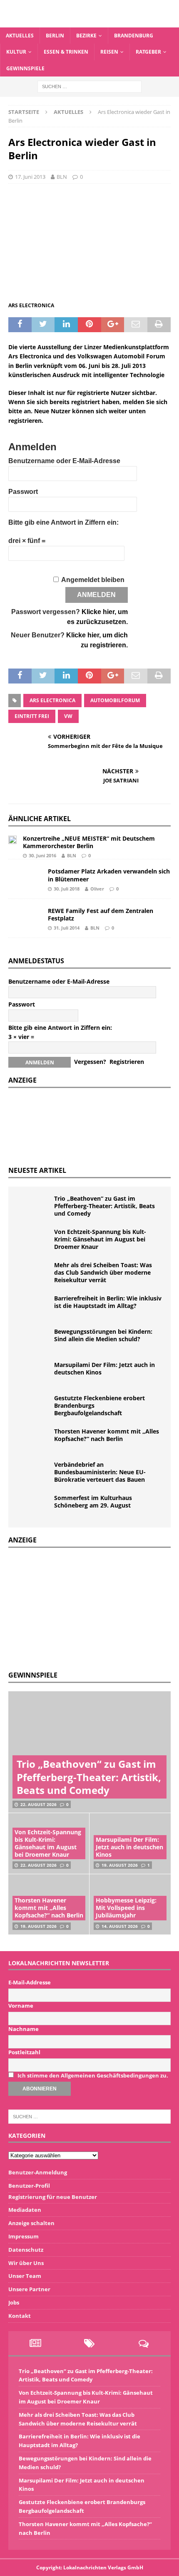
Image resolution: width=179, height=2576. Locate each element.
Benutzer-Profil (29, 2186)
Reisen (109, 52)
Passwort (23, 492)
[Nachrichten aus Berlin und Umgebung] (89, 23)
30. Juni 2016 (42, 855)
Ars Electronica (52, 700)
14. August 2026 (120, 1926)
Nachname (24, 2029)
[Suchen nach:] (89, 86)
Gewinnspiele (25, 68)
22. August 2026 (39, 1804)
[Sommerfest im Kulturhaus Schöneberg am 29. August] (33, 1507)
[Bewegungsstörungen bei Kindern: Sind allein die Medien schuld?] (33, 1340)
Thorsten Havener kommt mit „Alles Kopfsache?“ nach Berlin (107, 1435)
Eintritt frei (32, 716)
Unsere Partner (29, 2289)
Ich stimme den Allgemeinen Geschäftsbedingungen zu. (93, 2075)
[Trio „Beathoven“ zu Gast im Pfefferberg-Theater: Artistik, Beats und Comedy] (33, 1207)
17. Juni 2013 (30, 177)
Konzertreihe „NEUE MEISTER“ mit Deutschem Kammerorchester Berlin (89, 842)
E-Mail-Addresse (30, 1982)
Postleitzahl (24, 2052)
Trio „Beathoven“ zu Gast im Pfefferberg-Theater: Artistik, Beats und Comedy (104, 1206)
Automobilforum (115, 700)
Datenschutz (26, 2250)
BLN (62, 177)
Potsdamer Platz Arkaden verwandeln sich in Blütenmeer (109, 875)
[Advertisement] (71, 1608)
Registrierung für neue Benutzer (53, 2197)
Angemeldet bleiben (93, 580)
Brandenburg (134, 36)
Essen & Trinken (66, 52)
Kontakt (20, 2316)
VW (68, 716)
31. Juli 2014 (67, 928)
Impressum (24, 2236)
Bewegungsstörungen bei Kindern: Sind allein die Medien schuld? (103, 1335)
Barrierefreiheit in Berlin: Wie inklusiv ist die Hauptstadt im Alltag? (108, 1302)
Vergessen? (90, 1062)
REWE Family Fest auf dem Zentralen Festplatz (101, 914)
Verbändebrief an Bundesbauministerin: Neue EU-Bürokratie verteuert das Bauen (100, 1472)
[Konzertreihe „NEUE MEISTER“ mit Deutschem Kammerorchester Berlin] (12, 839)
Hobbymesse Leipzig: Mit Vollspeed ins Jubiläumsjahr (126, 1908)
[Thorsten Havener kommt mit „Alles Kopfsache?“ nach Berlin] (33, 1440)
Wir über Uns (26, 2263)
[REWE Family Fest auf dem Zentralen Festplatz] (25, 918)
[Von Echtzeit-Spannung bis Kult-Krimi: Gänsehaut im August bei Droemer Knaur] (33, 1241)
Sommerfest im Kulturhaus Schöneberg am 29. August (93, 1501)
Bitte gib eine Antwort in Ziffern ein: (63, 522)
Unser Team (25, 2276)
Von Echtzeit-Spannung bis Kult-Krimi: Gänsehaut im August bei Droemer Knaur (100, 1239)
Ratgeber (148, 52)
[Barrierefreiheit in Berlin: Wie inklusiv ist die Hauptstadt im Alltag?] (33, 1307)
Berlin (55, 36)
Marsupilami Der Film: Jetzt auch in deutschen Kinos (104, 1368)
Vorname (21, 2006)
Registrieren (127, 1062)
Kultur (16, 52)
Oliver (97, 889)
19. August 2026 (120, 1865)
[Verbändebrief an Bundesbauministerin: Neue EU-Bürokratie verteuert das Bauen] (33, 1473)
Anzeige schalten (31, 2223)
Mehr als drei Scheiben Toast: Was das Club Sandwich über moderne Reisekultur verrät (103, 1272)
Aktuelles (20, 36)
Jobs (14, 2302)
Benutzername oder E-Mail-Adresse (64, 461)
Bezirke (86, 36)
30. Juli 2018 (67, 889)
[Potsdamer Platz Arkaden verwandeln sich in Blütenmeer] (25, 879)
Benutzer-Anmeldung (38, 2172)
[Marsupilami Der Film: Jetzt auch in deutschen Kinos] (33, 1374)
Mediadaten (25, 2210)
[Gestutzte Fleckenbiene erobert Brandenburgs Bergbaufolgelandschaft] (33, 1407)
